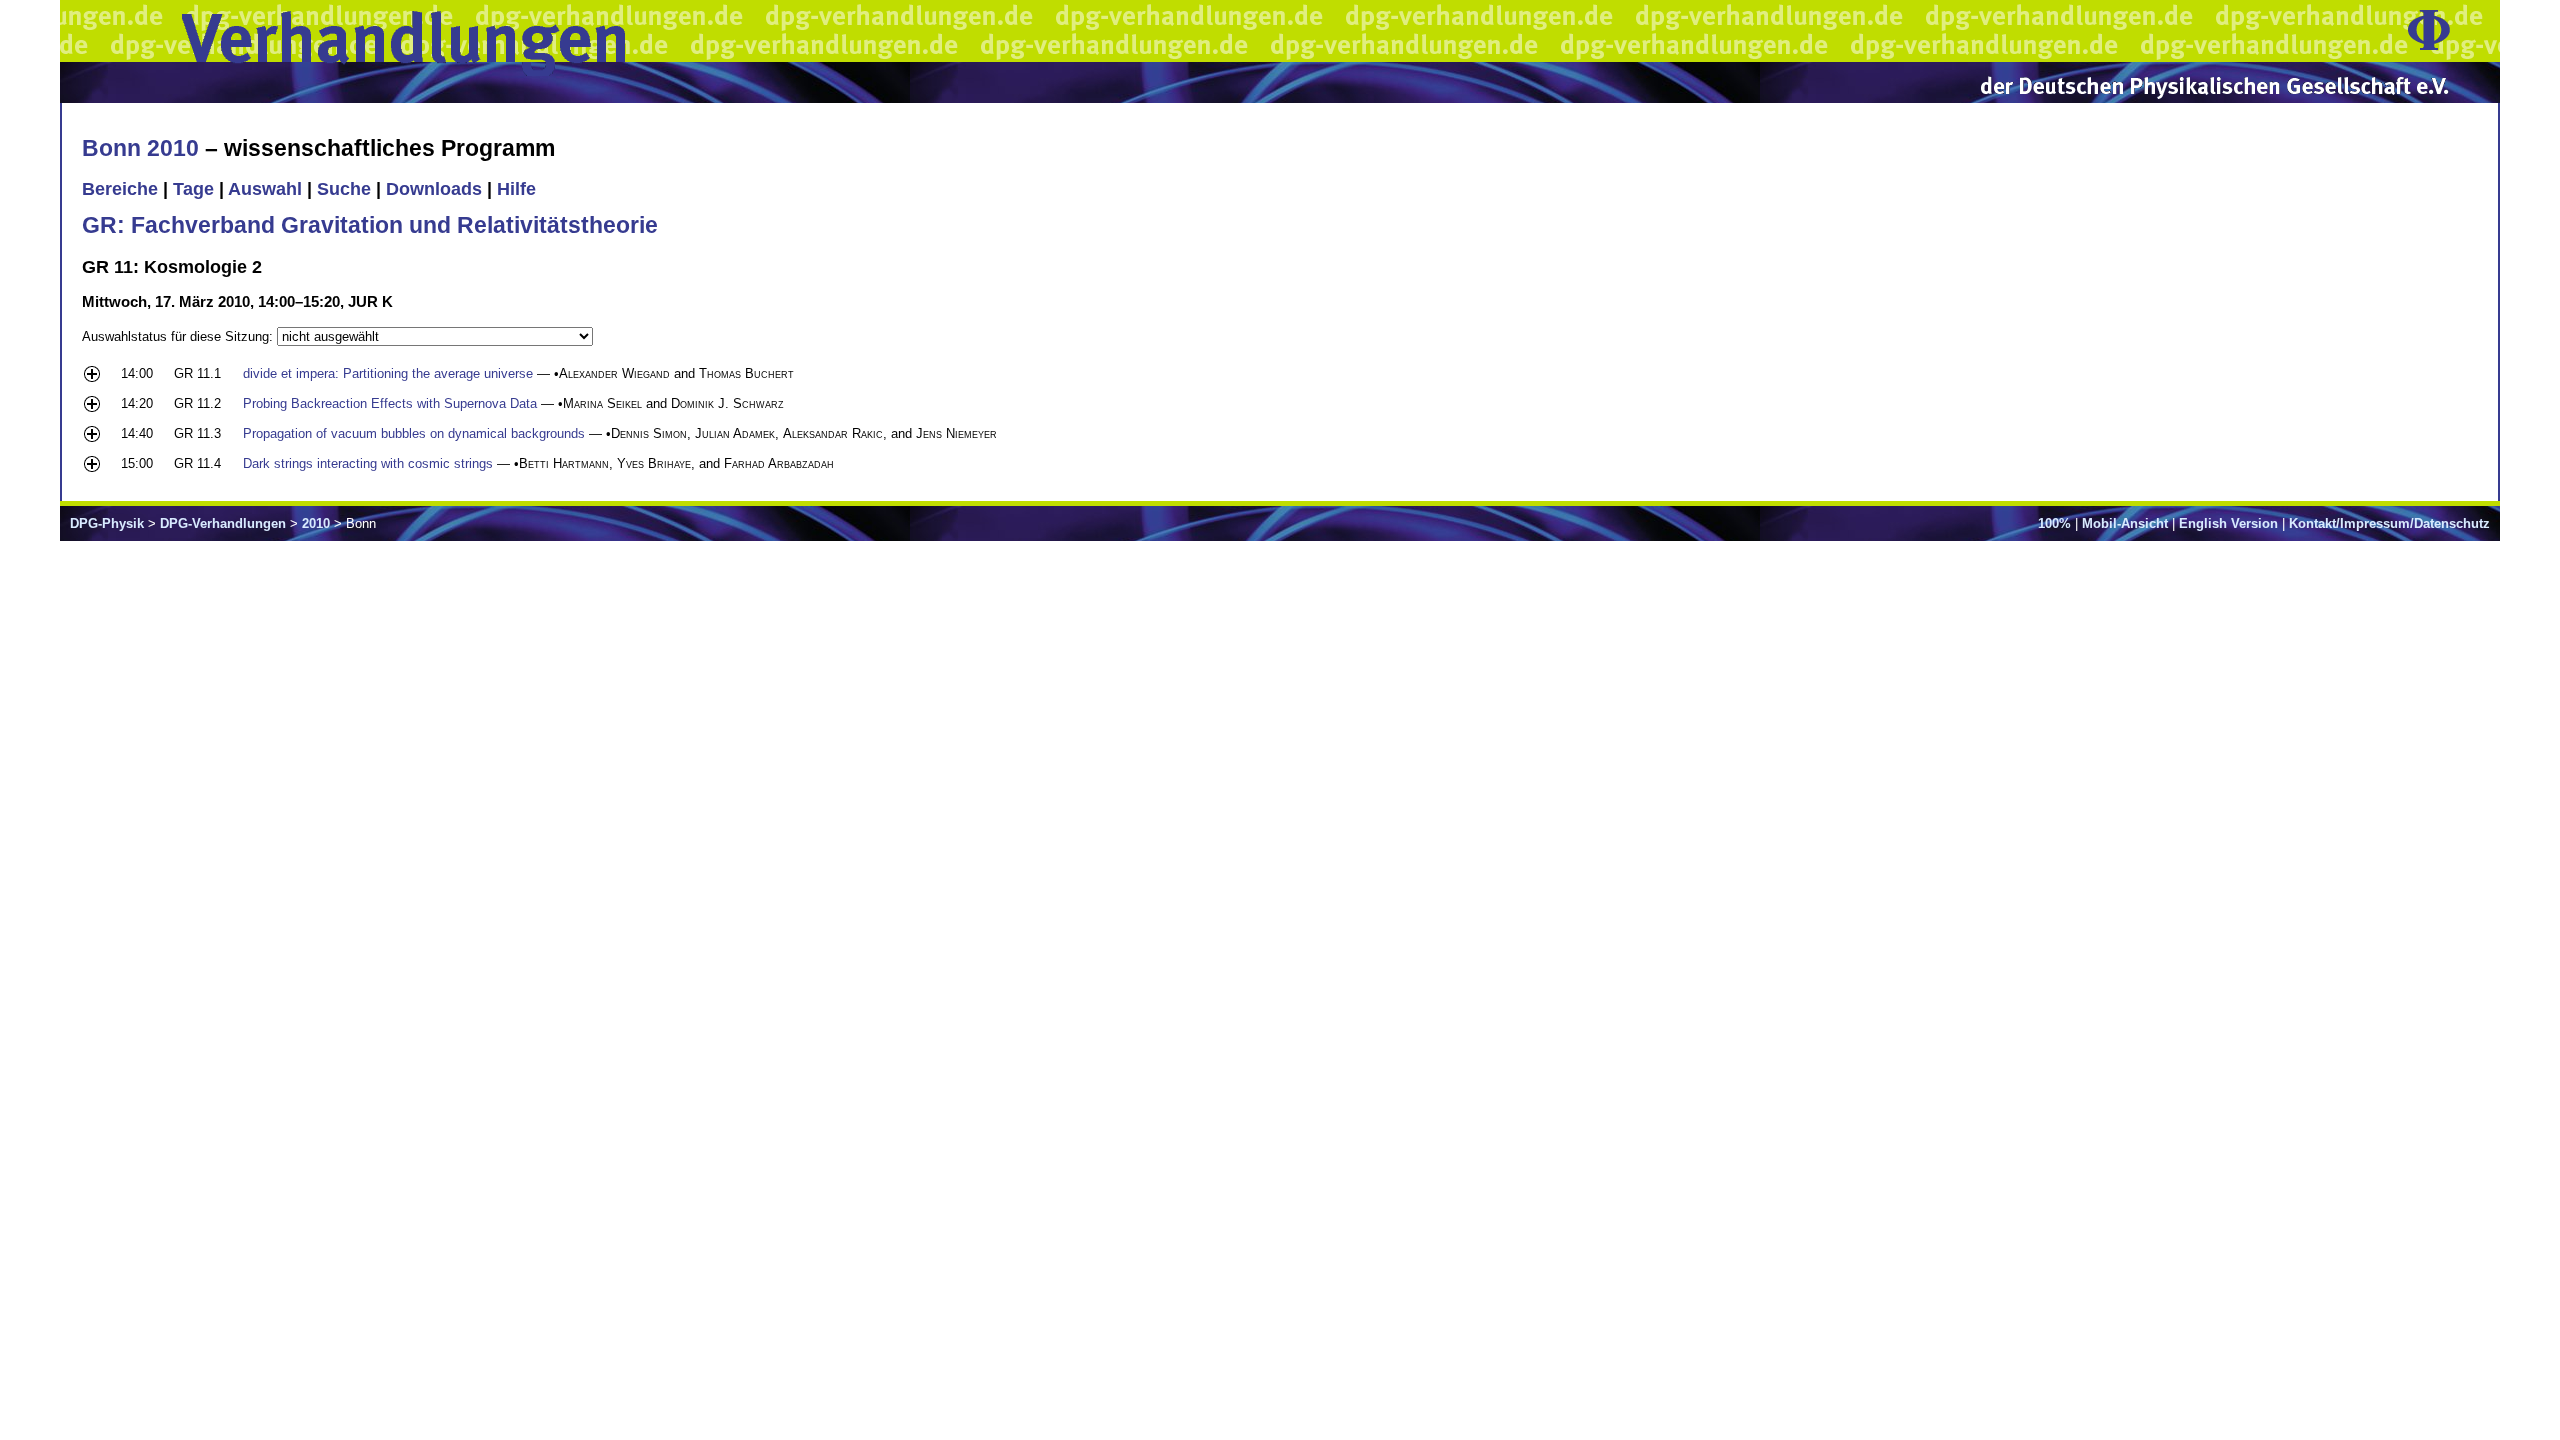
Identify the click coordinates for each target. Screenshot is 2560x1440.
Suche (344, 189)
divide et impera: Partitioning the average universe (388, 373)
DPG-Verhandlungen (223, 523)
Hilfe (516, 189)
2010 (316, 523)
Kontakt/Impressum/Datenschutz (2389, 523)
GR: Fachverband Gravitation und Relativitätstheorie (370, 225)
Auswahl (265, 189)
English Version (2228, 523)
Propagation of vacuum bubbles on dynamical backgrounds (414, 433)
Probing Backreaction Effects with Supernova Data (390, 403)
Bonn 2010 (140, 148)
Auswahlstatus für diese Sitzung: (179, 336)
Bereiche (120, 189)
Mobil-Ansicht (2125, 523)
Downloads (434, 189)
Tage (193, 189)
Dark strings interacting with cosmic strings (368, 463)
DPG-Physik (107, 523)
